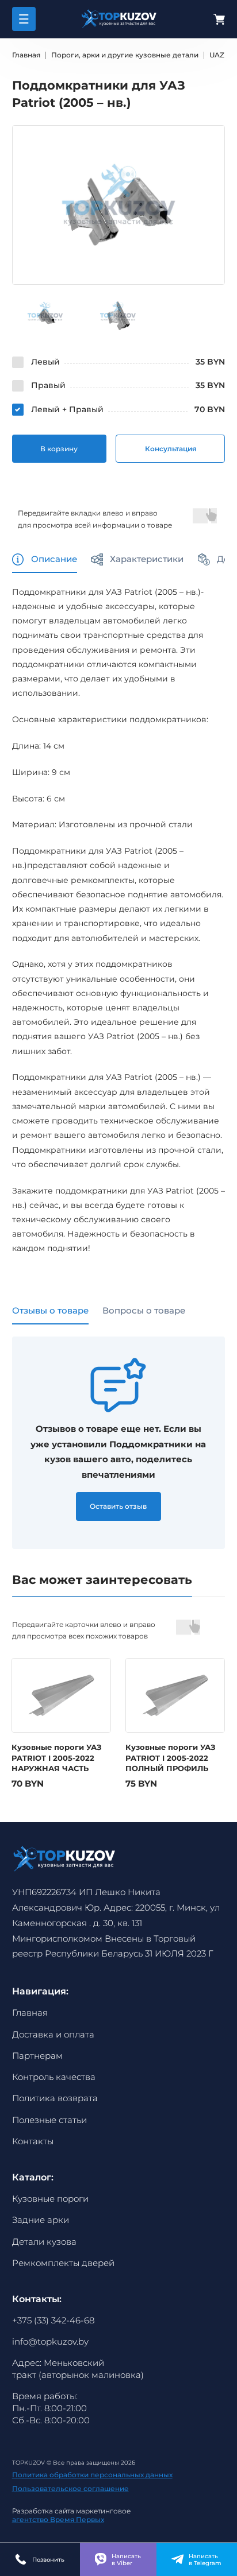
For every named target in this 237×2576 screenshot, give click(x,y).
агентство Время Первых (58, 2519)
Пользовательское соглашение (70, 2489)
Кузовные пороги (50, 2199)
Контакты (33, 2141)
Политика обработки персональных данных (92, 2475)
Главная (30, 2013)
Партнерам (37, 2056)
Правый (48, 385)
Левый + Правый (67, 409)
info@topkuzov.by (50, 2342)
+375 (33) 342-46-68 (53, 2321)
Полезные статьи (49, 2120)
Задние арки (41, 2220)
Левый (45, 362)
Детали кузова (44, 2242)
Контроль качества (54, 2077)
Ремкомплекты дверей (63, 2263)
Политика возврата (55, 2098)
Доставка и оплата (53, 2035)
